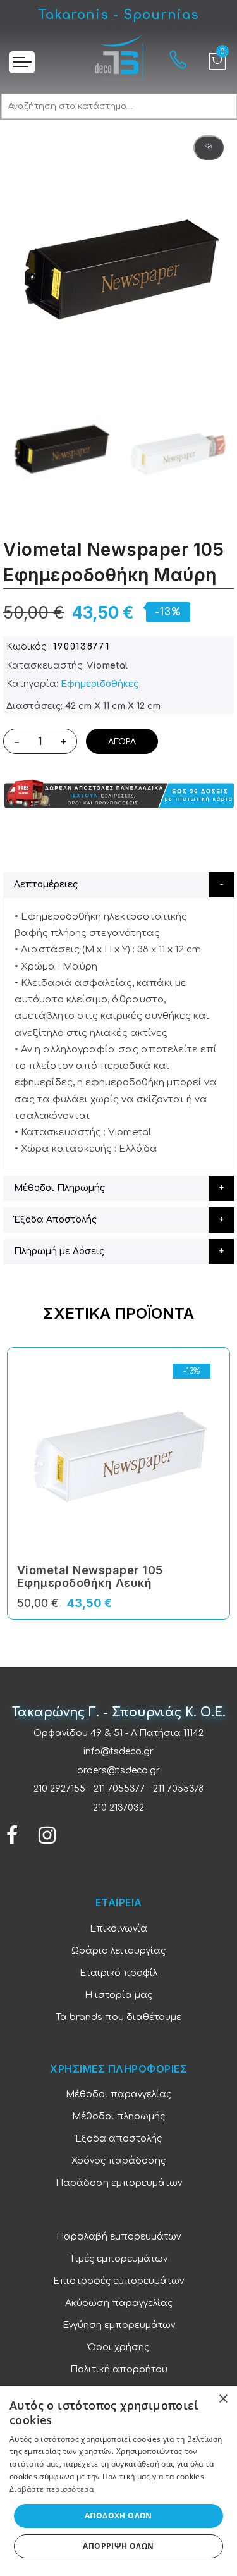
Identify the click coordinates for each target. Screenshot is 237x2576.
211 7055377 (119, 1789)
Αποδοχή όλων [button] (118, 2516)
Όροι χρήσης (118, 2347)
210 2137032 (118, 1808)
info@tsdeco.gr (118, 1752)
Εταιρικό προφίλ (118, 1973)
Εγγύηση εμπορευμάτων (119, 2325)
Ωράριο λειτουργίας (118, 1951)
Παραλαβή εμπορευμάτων (118, 2237)
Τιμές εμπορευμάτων (118, 2259)
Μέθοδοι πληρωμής (118, 2117)
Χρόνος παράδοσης (118, 2161)
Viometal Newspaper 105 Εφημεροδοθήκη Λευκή (90, 1576)
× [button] (223, 2399)
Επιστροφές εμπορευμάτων (118, 2281)
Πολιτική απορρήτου (119, 2370)
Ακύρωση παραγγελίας (119, 2303)
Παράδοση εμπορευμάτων (119, 2183)
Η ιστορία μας (118, 1995)
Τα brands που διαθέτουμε (118, 2017)
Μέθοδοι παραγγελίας (118, 2094)
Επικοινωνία (118, 1929)
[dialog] (118, 2481)
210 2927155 (59, 1789)
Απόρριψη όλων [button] (118, 2546)
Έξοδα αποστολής (118, 2139)
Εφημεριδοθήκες (100, 684)
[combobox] (119, 106)
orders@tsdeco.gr (118, 1771)
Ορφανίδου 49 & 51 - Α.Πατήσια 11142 (118, 1733)
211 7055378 (178, 1789)
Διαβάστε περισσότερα (52, 2489)
